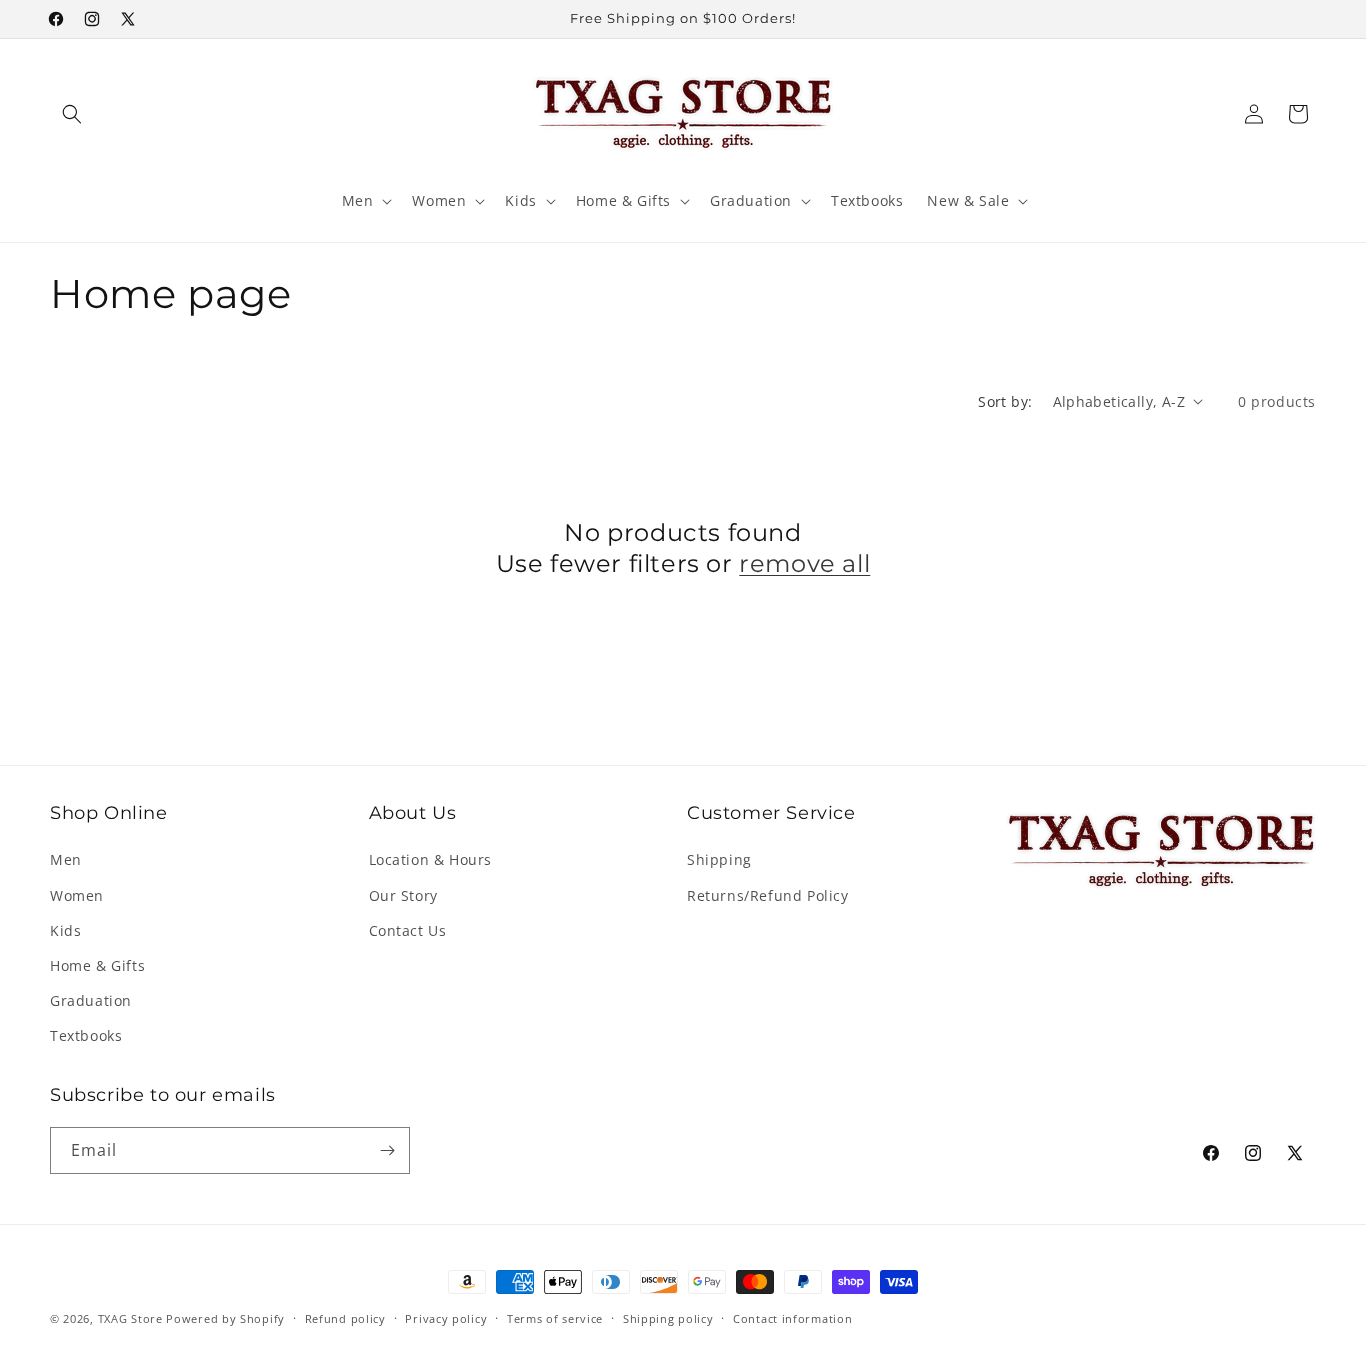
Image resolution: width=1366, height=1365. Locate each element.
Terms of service (555, 1318)
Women (77, 895)
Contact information (792, 1318)
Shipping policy (668, 1318)
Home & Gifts (97, 965)
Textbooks (86, 1035)
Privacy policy (446, 1318)
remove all (804, 563)
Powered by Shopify (225, 1318)
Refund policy (345, 1318)
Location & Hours (431, 859)
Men (66, 859)
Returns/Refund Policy (768, 895)
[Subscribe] (387, 1150)
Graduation (91, 1000)
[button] (72, 114)
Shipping (719, 859)
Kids (65, 930)
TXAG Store (132, 1318)
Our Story (403, 895)
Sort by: (1005, 401)
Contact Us (408, 930)
